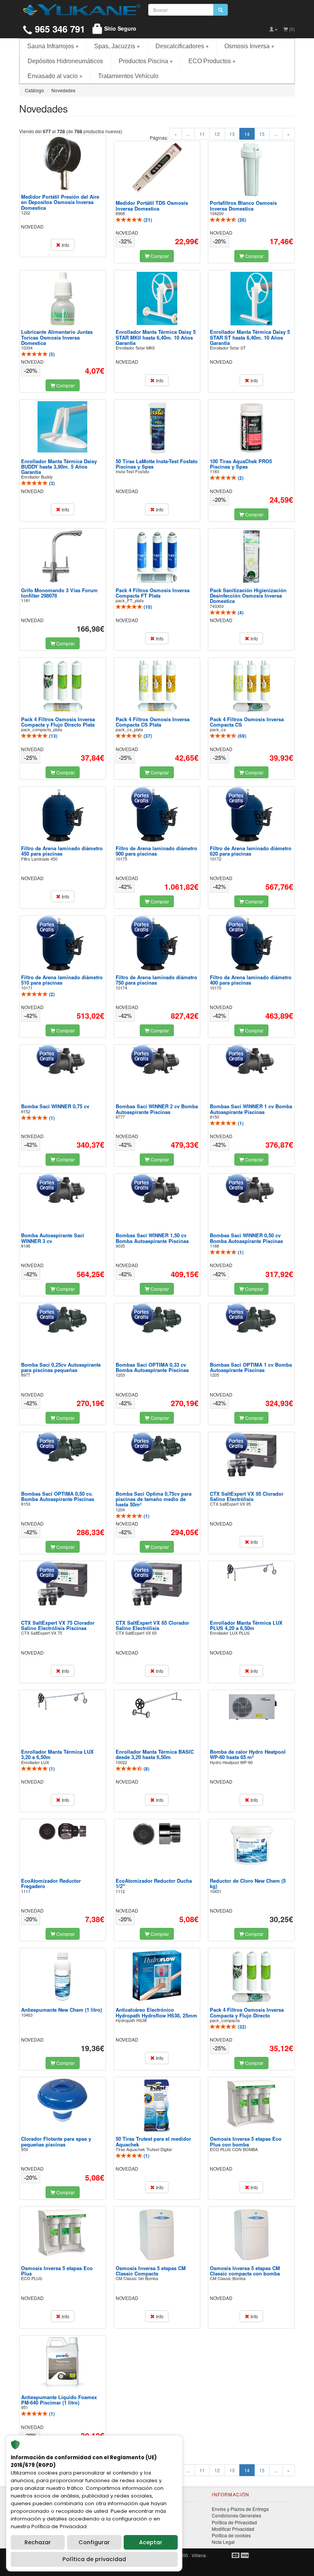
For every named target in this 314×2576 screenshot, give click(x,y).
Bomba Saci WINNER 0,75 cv (55, 1106)
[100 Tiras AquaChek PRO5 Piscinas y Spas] (252, 428)
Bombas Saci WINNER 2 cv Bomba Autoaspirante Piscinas (157, 1109)
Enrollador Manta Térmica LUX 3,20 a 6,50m (57, 1754)
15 (262, 134)
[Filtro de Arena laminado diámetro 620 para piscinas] (252, 815)
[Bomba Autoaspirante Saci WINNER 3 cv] (62, 1190)
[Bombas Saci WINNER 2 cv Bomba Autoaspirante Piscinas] (157, 1061)
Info (65, 245)
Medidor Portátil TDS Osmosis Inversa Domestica (152, 205)
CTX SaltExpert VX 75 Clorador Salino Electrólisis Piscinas (58, 1625)
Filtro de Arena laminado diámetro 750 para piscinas (156, 980)
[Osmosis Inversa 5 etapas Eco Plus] (62, 2233)
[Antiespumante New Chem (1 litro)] (62, 1977)
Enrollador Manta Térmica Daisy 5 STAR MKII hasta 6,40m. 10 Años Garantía (156, 337)
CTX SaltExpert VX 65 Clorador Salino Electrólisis (152, 1625)
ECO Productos (212, 61)
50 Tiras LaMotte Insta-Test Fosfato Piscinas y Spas (157, 464)
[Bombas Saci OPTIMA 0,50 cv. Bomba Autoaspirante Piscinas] (62, 1448)
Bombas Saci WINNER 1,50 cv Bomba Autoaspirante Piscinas (152, 1238)
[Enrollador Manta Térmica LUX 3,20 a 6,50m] (62, 1701)
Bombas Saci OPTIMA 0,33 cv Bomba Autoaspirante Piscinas (152, 1367)
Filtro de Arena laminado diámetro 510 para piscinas (62, 980)
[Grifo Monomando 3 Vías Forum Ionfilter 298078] (62, 557)
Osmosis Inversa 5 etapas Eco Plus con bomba (246, 2141)
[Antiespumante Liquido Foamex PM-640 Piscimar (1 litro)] (62, 2364)
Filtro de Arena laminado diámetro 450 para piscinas (62, 851)
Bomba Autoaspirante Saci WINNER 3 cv (53, 1238)
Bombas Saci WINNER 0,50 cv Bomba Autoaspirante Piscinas (246, 1238)
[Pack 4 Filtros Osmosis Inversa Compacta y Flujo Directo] (252, 1977)
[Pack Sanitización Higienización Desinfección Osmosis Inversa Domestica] (252, 556)
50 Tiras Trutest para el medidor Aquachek (153, 2141)
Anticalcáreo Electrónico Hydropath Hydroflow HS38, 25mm (156, 2012)
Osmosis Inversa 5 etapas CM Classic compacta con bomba (245, 2271)
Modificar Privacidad (233, 2529)
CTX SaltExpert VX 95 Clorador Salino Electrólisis (247, 1496)
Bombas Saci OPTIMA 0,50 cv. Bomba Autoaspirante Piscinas (58, 1496)
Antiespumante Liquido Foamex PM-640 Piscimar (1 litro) (59, 2400)
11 (202, 134)
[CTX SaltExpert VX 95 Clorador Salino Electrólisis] (252, 1455)
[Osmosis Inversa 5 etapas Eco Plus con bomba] (252, 2103)
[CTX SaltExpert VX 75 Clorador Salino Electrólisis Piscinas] (62, 1584)
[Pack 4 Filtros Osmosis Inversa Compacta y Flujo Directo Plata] (62, 686)
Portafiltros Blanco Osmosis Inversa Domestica (243, 205)
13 (232, 134)
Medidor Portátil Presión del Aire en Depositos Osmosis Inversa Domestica (60, 202)
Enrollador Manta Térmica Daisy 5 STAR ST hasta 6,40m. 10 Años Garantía (250, 337)
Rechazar (38, 2542)
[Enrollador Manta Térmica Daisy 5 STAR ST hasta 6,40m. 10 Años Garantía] (252, 298)
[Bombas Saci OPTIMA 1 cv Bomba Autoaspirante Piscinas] (252, 1319)
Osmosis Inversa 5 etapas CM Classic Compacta (151, 2271)
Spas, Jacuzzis (117, 46)
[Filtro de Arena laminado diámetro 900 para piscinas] (157, 815)
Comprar (159, 256)
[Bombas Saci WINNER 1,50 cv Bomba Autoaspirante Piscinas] (157, 1190)
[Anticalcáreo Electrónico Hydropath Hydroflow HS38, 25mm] (157, 1975)
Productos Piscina (146, 61)
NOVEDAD (32, 226)
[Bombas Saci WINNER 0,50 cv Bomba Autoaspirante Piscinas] (252, 1190)
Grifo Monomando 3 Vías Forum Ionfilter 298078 (59, 593)
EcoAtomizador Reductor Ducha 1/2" (154, 1883)
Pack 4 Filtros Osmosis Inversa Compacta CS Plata (153, 722)
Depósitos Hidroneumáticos (65, 61)
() (147, 220)
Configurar (94, 2542)
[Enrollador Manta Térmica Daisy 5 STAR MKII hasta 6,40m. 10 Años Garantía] (157, 298)
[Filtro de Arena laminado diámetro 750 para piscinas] (157, 944)
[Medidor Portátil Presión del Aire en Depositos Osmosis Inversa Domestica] (62, 163)
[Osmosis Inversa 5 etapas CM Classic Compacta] (157, 2235)
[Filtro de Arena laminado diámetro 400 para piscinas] (252, 944)
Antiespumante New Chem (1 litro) (61, 2010)
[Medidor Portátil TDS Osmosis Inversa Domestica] (157, 169)
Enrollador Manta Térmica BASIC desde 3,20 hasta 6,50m (155, 1754)
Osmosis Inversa (249, 46)
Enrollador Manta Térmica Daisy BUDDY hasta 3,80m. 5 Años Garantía (59, 467)
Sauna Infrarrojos (53, 46)
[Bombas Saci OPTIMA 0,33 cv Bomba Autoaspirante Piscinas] (157, 1319)
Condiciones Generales (236, 2515)
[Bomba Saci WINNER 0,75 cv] (62, 1061)
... (188, 134)
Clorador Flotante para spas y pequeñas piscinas (56, 2141)
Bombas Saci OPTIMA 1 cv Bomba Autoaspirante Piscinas (251, 1367)
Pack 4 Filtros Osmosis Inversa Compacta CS (247, 722)
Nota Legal (223, 2542)
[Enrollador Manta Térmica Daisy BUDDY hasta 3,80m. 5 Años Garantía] (62, 427)
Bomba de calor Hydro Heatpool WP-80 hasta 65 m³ (248, 1754)
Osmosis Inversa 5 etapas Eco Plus (57, 2271)
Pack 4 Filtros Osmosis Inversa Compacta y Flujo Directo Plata (58, 722)
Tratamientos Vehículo (128, 76)
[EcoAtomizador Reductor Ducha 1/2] (157, 1834)
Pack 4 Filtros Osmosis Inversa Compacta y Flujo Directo (247, 2012)
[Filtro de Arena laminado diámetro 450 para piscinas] (62, 815)
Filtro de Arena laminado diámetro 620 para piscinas (251, 851)
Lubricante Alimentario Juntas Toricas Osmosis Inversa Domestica (57, 337)
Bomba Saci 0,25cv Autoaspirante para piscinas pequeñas (61, 1367)
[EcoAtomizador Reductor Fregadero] (62, 1831)
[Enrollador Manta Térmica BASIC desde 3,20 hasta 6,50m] (157, 1705)
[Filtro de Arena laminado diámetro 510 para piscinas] (62, 944)
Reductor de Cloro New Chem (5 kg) (248, 1883)
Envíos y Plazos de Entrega (240, 2509)
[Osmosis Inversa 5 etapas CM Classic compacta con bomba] (252, 2235)
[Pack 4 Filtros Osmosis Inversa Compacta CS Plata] (157, 686)
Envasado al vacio (55, 76)
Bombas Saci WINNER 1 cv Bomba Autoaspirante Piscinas (251, 1109)
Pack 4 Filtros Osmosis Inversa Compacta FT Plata (153, 593)
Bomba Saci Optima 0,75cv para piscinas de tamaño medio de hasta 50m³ (154, 1499)
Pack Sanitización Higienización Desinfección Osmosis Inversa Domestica (248, 596)
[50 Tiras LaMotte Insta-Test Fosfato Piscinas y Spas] (157, 428)
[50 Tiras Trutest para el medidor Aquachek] (157, 2106)
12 (217, 134)
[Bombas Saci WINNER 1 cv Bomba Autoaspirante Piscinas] (252, 1061)
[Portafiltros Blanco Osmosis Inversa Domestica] (252, 170)
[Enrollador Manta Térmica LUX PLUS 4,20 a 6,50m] (252, 1572)
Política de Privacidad (234, 2522)
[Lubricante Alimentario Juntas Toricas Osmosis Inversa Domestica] (62, 298)
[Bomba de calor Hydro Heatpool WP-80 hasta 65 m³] (252, 1708)
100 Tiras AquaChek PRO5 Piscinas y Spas (241, 464)
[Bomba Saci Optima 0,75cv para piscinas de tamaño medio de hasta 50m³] (157, 1448)
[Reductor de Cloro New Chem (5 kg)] (252, 1844)
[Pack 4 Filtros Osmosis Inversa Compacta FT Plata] (157, 557)
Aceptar (151, 2542)
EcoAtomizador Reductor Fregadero (51, 1883)
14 (249, 134)
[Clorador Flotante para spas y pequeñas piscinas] (62, 2100)
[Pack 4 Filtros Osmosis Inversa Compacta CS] (252, 686)
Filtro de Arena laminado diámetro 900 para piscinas (156, 851)
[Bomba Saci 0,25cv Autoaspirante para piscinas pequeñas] (62, 1319)
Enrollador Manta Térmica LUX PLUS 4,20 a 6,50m (246, 1625)
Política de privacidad (94, 2559)
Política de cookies (231, 2535)
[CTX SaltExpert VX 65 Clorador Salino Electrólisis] (157, 1584)
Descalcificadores (182, 46)
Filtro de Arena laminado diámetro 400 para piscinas (251, 980)
